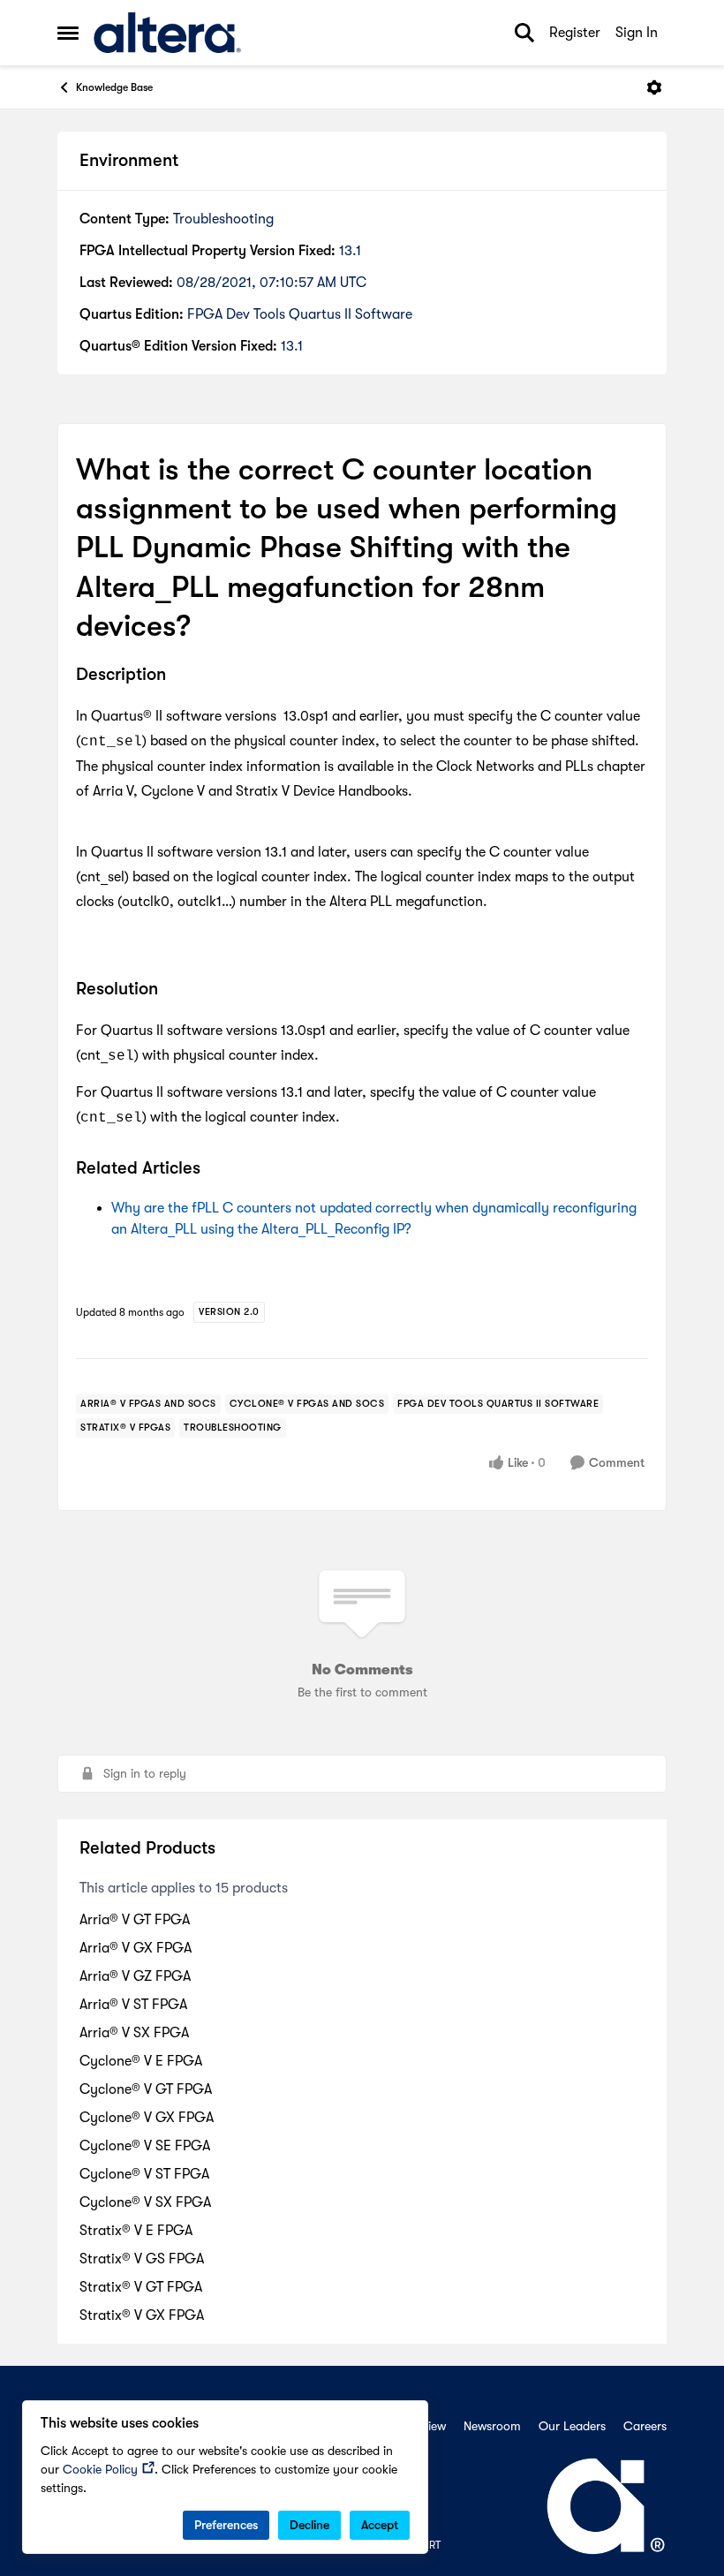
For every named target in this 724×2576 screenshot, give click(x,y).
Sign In (637, 33)
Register (575, 33)
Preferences (226, 2525)
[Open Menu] (654, 87)
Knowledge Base (114, 87)
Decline (309, 2525)
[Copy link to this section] (179, 676)
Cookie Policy (100, 2469)
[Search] (524, 33)
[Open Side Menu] (68, 33)
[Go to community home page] (167, 33)
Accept (380, 2525)
